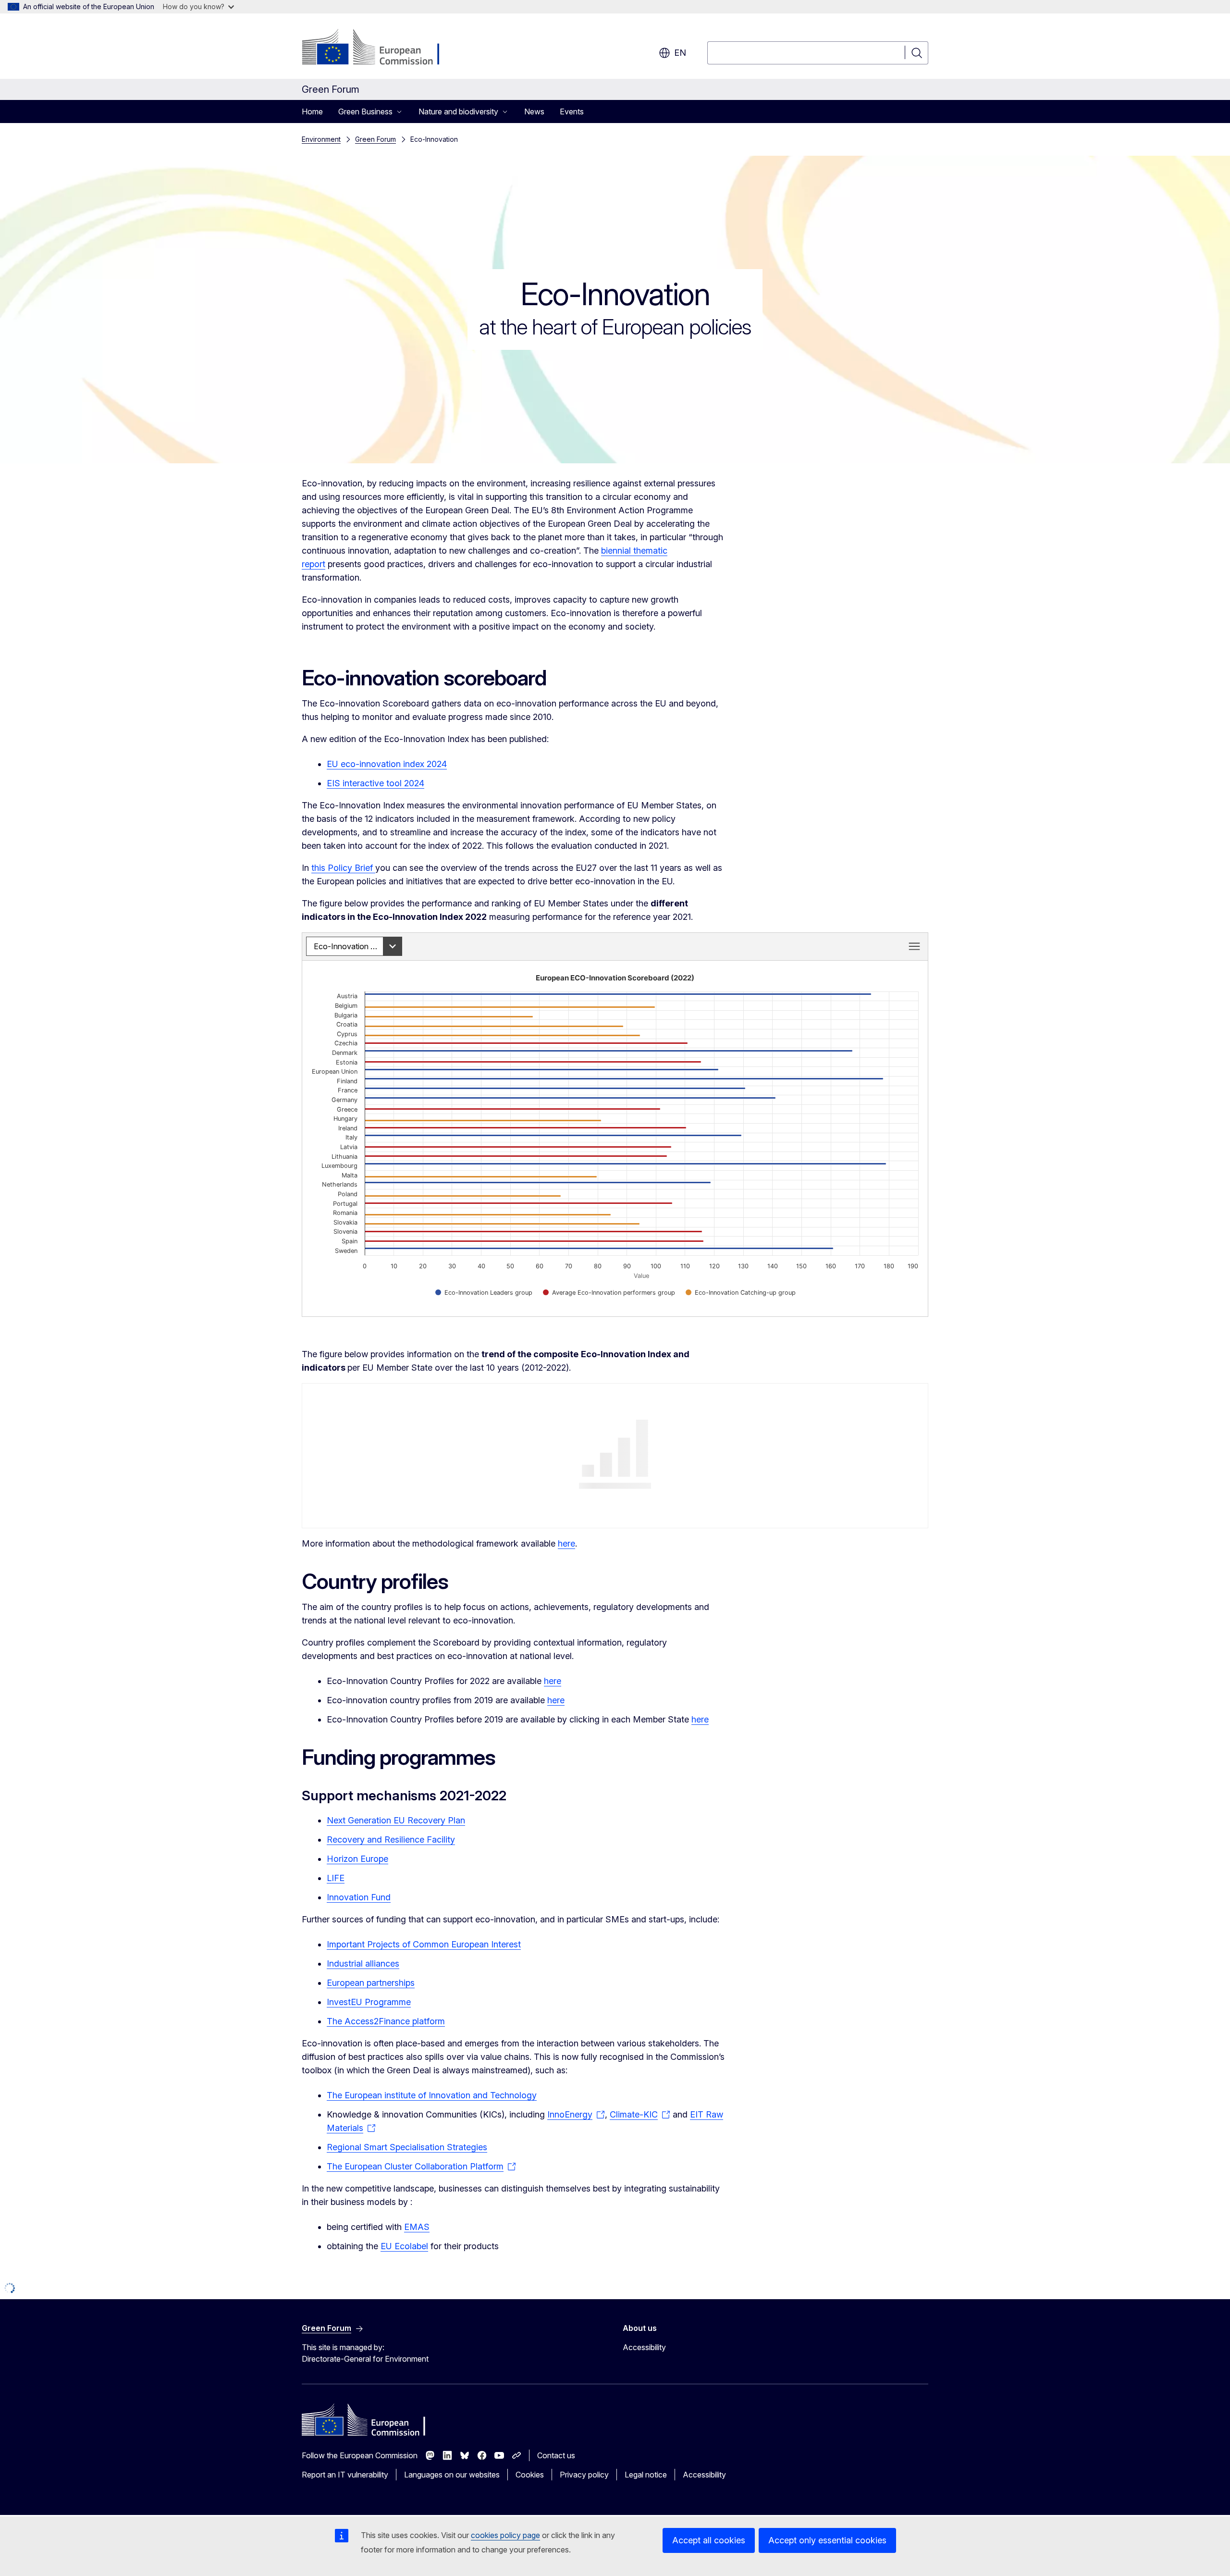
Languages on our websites (452, 2475)
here (566, 1543)
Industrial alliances (363, 1963)
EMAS (417, 2227)
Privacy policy (584, 2475)
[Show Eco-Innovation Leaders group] (484, 1293)
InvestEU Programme (369, 2002)
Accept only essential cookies (827, 2540)
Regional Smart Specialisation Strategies (407, 2147)
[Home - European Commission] (379, 48)
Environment (321, 139)
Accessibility (644, 2347)
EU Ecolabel (404, 2246)
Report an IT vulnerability (345, 2475)
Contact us (556, 2455)
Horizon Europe (357, 1859)
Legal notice (646, 2475)
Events (572, 111)
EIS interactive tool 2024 (375, 783)
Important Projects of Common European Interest (424, 1944)
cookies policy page (505, 2535)
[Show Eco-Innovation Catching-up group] (741, 1293)
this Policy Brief (343, 868)
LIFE (336, 1878)
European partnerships (371, 1983)
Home (312, 111)
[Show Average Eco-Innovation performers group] (609, 1293)
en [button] (680, 53)
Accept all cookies (709, 2540)
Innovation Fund (359, 1897)
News (534, 111)
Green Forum (375, 139)
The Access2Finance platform (386, 2021)
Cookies (530, 2475)
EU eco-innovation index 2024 (387, 764)
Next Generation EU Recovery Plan (396, 1820)
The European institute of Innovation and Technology (432, 2095)
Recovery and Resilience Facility (391, 1839)
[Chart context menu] (914, 946)
